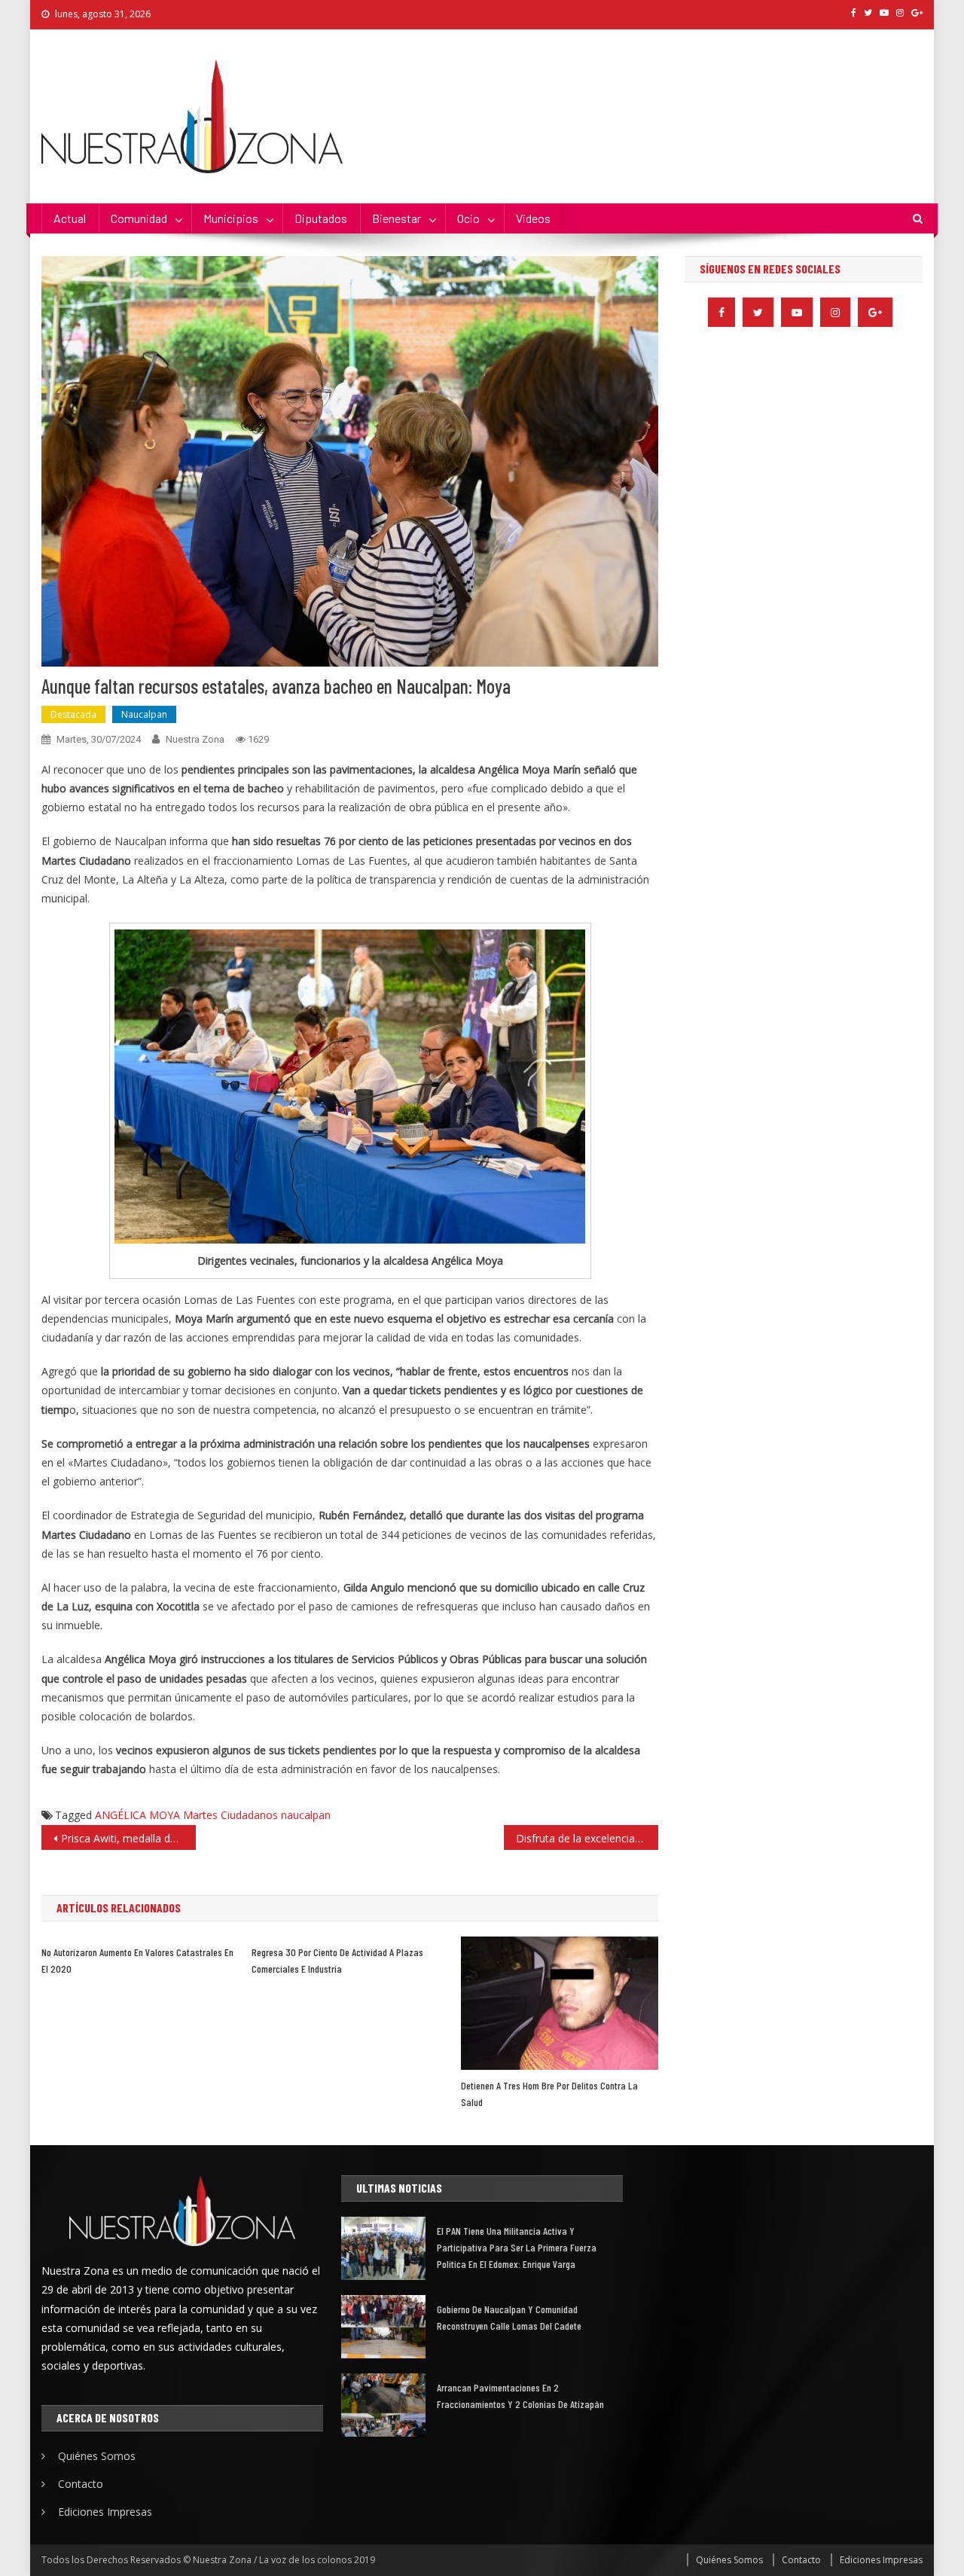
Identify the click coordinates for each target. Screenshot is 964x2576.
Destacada (73, 714)
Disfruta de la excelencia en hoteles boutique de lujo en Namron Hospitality (587, 1838)
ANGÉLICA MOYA (137, 1815)
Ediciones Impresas (105, 2512)
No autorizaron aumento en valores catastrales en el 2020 (137, 1960)
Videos (533, 218)
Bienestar (397, 218)
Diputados (321, 218)
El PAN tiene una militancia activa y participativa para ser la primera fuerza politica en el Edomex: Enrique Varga (517, 2247)
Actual (70, 218)
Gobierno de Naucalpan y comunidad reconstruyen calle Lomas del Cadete (509, 2317)
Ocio (468, 218)
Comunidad (139, 218)
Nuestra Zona (195, 739)
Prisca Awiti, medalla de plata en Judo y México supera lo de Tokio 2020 (128, 1838)
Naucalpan (144, 714)
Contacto (81, 2484)
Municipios (231, 218)
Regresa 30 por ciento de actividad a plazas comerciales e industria (337, 1960)
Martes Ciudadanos (230, 1815)
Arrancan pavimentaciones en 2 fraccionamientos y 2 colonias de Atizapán (520, 2396)
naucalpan (306, 1815)
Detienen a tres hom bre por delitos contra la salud (549, 2094)
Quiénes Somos (97, 2456)
